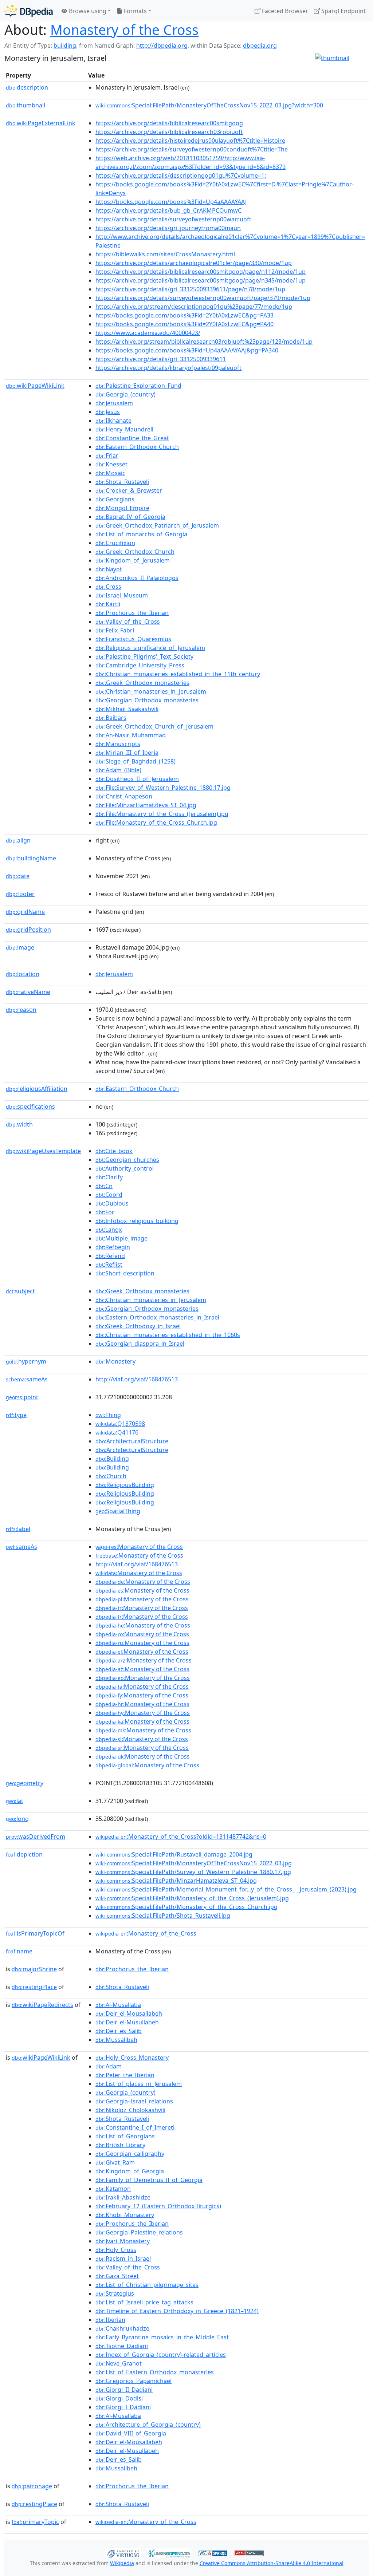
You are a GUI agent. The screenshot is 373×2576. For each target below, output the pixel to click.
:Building (112, 1459)
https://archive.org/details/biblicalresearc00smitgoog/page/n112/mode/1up (201, 272)
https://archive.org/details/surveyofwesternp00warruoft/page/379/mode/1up (203, 298)
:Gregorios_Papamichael (134, 2381)
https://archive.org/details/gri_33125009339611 (161, 359)
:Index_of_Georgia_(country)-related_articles (161, 2355)
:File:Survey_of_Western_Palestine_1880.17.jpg (163, 788)
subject (20, 1291)
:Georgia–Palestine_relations (139, 2232)
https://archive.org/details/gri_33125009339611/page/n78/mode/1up (190, 289)
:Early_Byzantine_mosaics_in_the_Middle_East (162, 2337)
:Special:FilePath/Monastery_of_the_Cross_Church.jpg (186, 1907)
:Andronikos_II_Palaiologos (137, 578)
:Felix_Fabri (115, 630)
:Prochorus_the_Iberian (132, 613)
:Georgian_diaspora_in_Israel (140, 1344)
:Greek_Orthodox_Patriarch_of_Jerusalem (157, 525)
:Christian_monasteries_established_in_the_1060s (168, 1335)
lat (15, 1801)
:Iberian (110, 2320)
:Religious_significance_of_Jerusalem (150, 648)
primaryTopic (35, 2522)
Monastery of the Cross (124, 30)
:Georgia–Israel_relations (134, 2101)
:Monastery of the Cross (139, 1547)
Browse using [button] (87, 11)
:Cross (108, 587)
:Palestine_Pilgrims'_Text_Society (144, 656)
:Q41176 (117, 1432)
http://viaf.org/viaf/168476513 (137, 1379)
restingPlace (34, 1987)
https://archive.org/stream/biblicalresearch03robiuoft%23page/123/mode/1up (204, 342)
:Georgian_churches (127, 1160)
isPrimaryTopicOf (35, 1933)
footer (20, 894)
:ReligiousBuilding (125, 1485)
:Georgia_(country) (125, 394)
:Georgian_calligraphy (130, 2154)
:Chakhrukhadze (122, 2328)
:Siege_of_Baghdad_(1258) (136, 761)
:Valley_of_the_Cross (128, 622)
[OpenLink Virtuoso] (123, 2553)
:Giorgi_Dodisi (119, 2398)
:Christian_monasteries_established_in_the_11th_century (178, 674)
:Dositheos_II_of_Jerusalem (137, 779)
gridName (25, 912)
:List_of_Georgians (125, 2136)
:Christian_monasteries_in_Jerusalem (151, 691)
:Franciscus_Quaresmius (133, 639)
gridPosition (28, 930)
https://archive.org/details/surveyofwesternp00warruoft (173, 219)
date (18, 876)
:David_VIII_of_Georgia (131, 2433)
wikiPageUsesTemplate (43, 1151)
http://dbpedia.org (162, 46)
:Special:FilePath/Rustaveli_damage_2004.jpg (174, 1854)
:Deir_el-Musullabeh (127, 2022)
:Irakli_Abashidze (123, 2197)
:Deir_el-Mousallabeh (129, 2013)
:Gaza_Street (117, 2276)
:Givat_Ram (115, 2162)
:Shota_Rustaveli (122, 482)
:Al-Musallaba (118, 2005)
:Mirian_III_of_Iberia (127, 753)
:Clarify (109, 1177)
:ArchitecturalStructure (132, 1441)
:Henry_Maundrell (124, 429)
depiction (24, 1854)
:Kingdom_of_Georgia (130, 2171)
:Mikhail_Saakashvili (127, 709)
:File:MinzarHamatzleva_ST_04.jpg (146, 805)
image (20, 947)
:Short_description (125, 1273)
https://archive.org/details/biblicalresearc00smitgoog (169, 123)
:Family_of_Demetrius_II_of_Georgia (149, 2180)
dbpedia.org (260, 46)
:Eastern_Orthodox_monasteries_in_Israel (157, 1317)
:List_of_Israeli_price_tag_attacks (144, 2302)
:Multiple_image (121, 1238)
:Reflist (109, 1265)
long (17, 1819)
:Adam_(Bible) (118, 770)
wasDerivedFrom (36, 1837)
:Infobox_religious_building (137, 1221)
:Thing (108, 1415)
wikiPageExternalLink (41, 123)
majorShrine (34, 1969)
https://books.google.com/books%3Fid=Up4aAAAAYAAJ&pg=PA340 (187, 350)
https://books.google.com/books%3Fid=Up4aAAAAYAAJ (171, 202)
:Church (111, 1476)
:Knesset (111, 464)
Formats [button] (135, 11)
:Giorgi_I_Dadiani (123, 2407)
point (22, 1397)
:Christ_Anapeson (124, 796)
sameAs (27, 1379)
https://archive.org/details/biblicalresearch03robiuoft (169, 132)
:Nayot (109, 569)
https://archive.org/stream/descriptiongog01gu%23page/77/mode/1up (194, 307)
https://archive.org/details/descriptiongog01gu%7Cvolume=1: (181, 175)
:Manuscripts (118, 744)
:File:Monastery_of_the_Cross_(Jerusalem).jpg (162, 814)
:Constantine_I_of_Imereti (135, 2127)
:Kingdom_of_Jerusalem (133, 560)
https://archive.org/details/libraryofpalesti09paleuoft (168, 368)
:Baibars (111, 718)
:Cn (104, 1186)
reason (21, 1010)
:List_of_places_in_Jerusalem (139, 2084)
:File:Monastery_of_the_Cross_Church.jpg (156, 822)
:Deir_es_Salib (119, 2031)
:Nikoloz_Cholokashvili (130, 2110)
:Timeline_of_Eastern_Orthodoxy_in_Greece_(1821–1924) (177, 2311)
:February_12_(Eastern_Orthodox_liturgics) (158, 2206)
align (18, 840)
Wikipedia (122, 2563)
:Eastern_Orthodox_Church (137, 447)
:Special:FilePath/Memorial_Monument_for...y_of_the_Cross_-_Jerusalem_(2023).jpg (226, 1889)
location (23, 974)
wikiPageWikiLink (35, 386)
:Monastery (115, 1361)
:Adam (109, 2066)
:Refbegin (113, 1247)
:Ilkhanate (113, 421)
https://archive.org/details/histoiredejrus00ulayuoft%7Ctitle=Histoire (190, 141)
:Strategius (115, 2293)
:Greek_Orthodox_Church (135, 552)
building (65, 46)
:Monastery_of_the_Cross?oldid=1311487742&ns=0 (181, 1837)
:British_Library (120, 2145)
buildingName (31, 858)
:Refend (110, 1256)
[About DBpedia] (29, 11)
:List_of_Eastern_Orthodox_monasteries (155, 2372)
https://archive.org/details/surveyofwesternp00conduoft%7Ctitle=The (192, 149)
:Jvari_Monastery (123, 2241)
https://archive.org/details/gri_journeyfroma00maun (168, 228)
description (27, 87)
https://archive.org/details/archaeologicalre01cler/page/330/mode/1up (194, 263)
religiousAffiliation (37, 1089)
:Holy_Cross (116, 2250)
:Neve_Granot (119, 2363)
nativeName (28, 992)
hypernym (26, 1361)
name (19, 1951)
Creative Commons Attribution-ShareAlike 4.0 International (272, 2563)
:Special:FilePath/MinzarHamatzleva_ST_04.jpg (176, 1881)
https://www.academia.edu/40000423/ (148, 333)
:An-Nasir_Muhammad (131, 735)
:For (105, 1212)
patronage (32, 2486)
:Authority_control (125, 1168)
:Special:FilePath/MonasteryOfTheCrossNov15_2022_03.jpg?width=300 (209, 105)
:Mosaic (110, 473)
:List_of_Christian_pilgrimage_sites (147, 2285)
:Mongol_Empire (122, 508)
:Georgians (115, 499)
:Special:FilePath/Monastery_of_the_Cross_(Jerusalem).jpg (192, 1898)
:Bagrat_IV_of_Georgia (130, 517)
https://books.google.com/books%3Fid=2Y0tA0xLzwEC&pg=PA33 (184, 315)
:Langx (109, 1230)
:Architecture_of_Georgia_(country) (148, 2425)
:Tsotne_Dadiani (122, 2346)
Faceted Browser (284, 11)
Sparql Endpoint (343, 11)
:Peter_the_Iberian (125, 2075)
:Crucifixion (115, 543)
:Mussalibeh (116, 2040)
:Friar (107, 455)
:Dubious (112, 1203)
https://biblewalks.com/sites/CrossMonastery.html (165, 254)
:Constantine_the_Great (132, 438)
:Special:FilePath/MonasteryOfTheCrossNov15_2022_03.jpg (194, 1863)
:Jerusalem (114, 403)
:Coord (109, 1195)
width (19, 1124)
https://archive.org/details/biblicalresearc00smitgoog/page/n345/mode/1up (201, 280)
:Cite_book (114, 1151)
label (18, 1529)
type (16, 1415)
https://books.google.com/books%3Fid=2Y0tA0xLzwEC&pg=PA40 (184, 324)
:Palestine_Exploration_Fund (138, 386)
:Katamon (113, 2189)
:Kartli (108, 604)
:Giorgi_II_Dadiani (124, 2390)
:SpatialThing (118, 1511)
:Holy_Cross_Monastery (132, 2058)
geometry (25, 1783)
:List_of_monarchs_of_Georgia (141, 534)
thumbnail (25, 105)
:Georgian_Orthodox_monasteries (147, 700)
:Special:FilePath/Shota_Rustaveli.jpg (163, 1916)
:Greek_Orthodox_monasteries (142, 683)
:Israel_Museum (122, 595)
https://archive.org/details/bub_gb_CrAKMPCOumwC (168, 210)
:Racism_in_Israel (123, 2259)
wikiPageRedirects (42, 2005)
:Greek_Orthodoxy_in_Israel (138, 1326)
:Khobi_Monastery (125, 2215)
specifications (30, 1106)
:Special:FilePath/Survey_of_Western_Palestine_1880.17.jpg (193, 1872)
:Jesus (108, 412)
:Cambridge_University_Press (140, 665)
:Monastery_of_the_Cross (146, 1933)
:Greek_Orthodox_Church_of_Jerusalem (154, 726)
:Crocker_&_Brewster (129, 490)
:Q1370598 (120, 1424)
